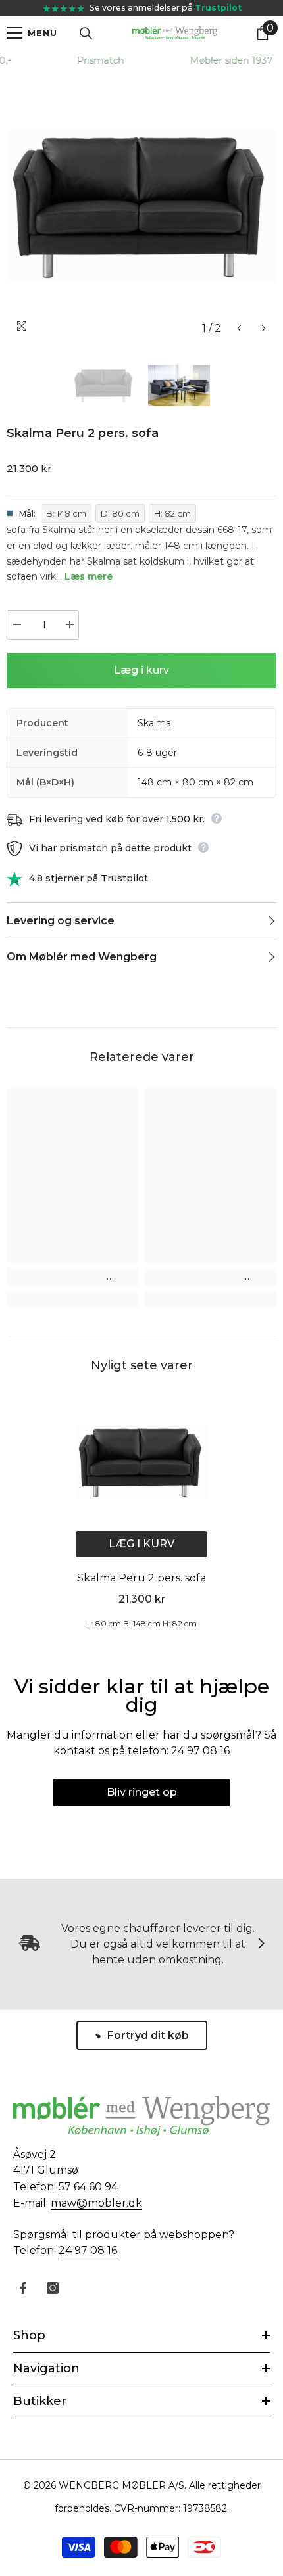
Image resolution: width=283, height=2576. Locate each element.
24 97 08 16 (88, 2250)
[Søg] (86, 34)
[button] (239, 328)
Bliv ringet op (142, 1792)
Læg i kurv (141, 670)
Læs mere (89, 576)
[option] (141, 206)
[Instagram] (53, 2288)
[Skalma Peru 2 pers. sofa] (141, 1462)
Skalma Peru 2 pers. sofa (141, 1578)
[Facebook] (23, 2288)
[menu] (14, 33)
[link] (72, 1277)
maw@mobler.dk (96, 2203)
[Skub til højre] (261, 1944)
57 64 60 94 (88, 2187)
